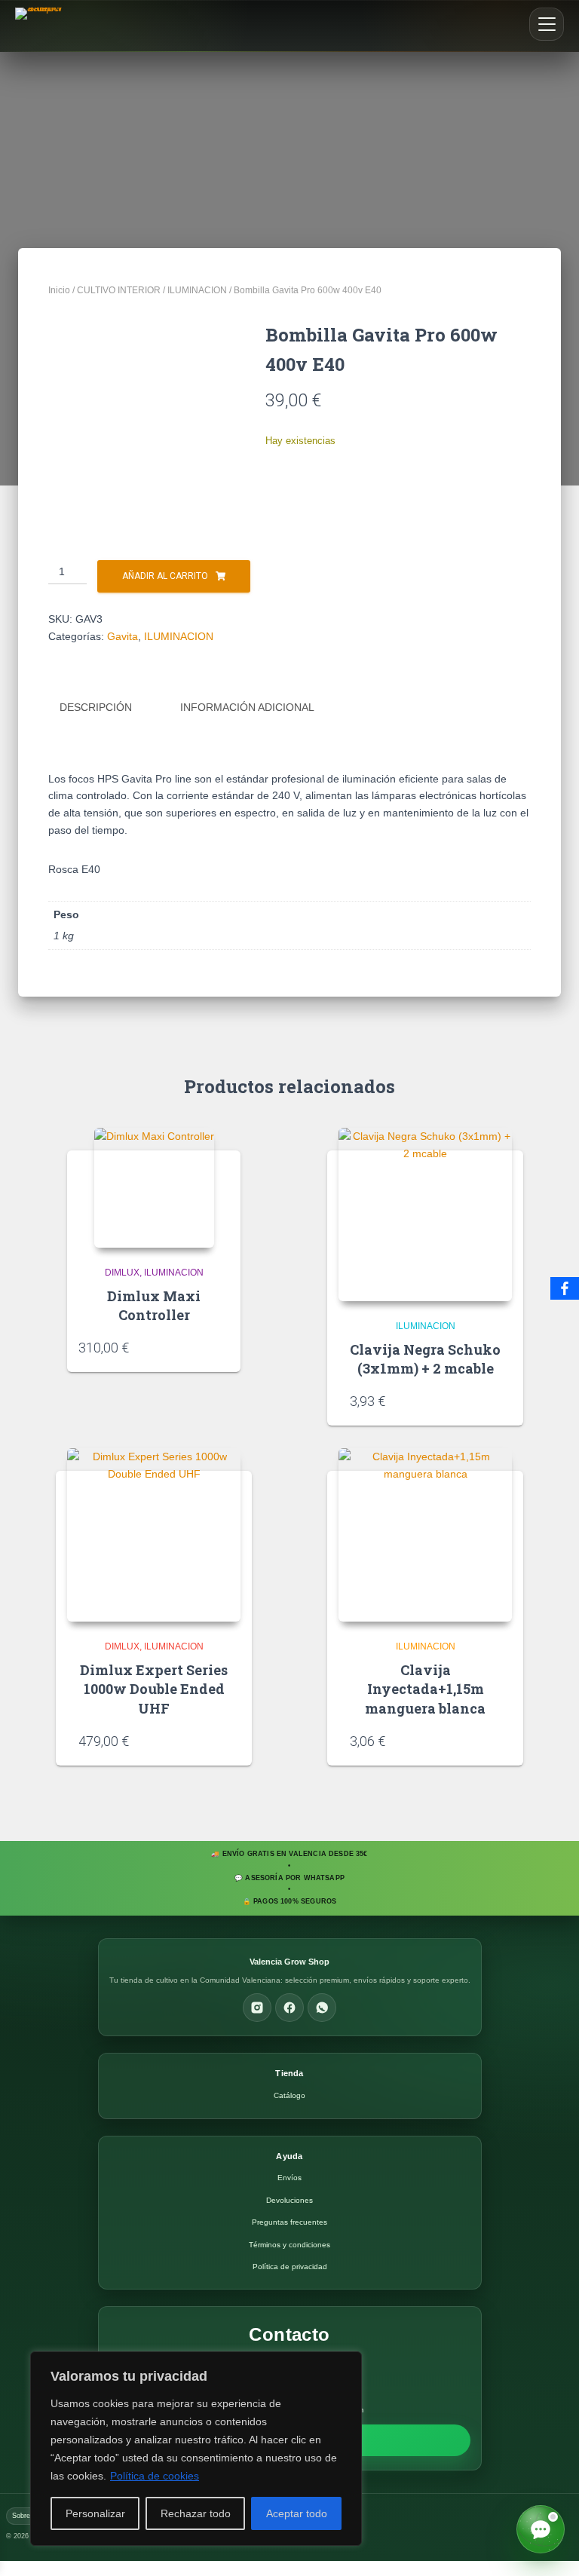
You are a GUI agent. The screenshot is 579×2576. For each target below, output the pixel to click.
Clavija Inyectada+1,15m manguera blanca (425, 1689)
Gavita (123, 636)
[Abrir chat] (541, 2529)
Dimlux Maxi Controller (154, 1305)
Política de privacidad (290, 2267)
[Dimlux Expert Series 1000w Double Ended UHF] (154, 1535)
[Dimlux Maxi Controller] (154, 1188)
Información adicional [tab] (247, 707)
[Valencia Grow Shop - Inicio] (41, 26)
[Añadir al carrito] (224, 1346)
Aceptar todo (297, 2513)
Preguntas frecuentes (289, 2222)
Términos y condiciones (289, 2245)
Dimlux (122, 1273)
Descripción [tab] (96, 707)
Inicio (59, 290)
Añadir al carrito (165, 576)
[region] (196, 2449)
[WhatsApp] (322, 2008)
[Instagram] (257, 2008)
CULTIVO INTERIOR (119, 290)
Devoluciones (289, 2200)
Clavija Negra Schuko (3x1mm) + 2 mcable (425, 1359)
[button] (547, 24)
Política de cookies (155, 2476)
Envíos (289, 2178)
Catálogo (289, 2095)
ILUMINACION (197, 290)
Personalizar (95, 2513)
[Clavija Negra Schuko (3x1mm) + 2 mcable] (425, 1214)
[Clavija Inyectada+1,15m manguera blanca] (425, 1535)
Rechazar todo (196, 2513)
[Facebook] (289, 2008)
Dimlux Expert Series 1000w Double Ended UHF (154, 1689)
